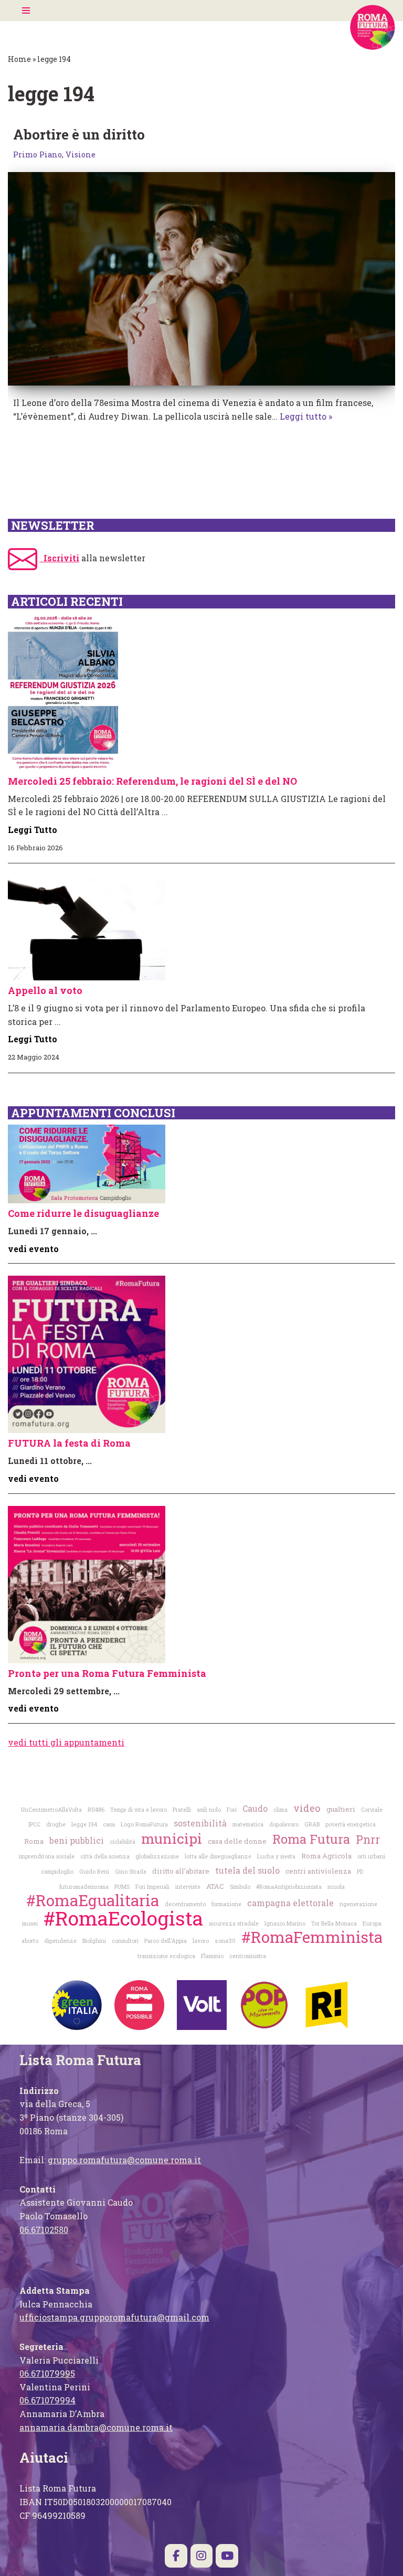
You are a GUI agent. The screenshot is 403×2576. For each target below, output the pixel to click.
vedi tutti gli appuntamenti (66, 1742)
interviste (188, 1887)
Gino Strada (131, 1872)
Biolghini (94, 1941)
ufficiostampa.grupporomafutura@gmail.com (114, 2317)
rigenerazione (358, 1904)
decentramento (185, 1904)
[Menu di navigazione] (26, 10)
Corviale (372, 1810)
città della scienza (105, 1856)
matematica (248, 1824)
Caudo (255, 1808)
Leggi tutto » (306, 416)
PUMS (122, 1887)
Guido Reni (94, 1872)
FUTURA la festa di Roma (69, 1443)
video (307, 1808)
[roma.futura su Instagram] (202, 2556)
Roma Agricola (326, 1856)
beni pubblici (77, 1840)
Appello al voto (45, 990)
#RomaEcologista (123, 1918)
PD (360, 1872)
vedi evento (33, 1249)
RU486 (96, 1810)
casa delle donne (237, 1841)
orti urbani (371, 1856)
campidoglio (57, 1872)
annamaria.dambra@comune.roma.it (96, 2427)
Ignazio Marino (285, 1923)
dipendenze (60, 1941)
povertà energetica (351, 1824)
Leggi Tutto (33, 830)
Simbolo (240, 1887)
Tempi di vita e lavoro (139, 1810)
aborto (30, 1941)
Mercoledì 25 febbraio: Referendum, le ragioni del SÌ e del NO (152, 781)
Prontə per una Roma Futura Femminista (107, 1673)
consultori (125, 1941)
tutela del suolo (247, 1870)
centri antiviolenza (318, 1871)
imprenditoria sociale (47, 1856)
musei (30, 1923)
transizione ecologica (166, 1956)
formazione (226, 1904)
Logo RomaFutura (144, 1824)
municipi (172, 1838)
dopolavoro (284, 1824)
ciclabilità (123, 1842)
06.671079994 (47, 2400)
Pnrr (368, 1840)
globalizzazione (157, 1856)
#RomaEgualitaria (93, 1900)
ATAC (215, 1886)
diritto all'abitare (181, 1871)
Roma (34, 1841)
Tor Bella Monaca (334, 1923)
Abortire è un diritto (79, 134)
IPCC (34, 1824)
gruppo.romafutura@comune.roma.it (124, 2160)
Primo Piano (38, 154)
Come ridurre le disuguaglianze (83, 1213)
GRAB (312, 1824)
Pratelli (182, 1810)
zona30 (225, 1941)
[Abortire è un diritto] (201, 279)
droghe (56, 1824)
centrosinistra (248, 1956)
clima (280, 1810)
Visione (81, 154)
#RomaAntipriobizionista (289, 1887)
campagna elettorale (290, 1903)
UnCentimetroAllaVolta (51, 1810)
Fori (232, 1810)
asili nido (209, 1810)
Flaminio (212, 1956)
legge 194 (84, 1824)
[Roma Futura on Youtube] (227, 2556)
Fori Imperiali (152, 1887)
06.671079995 (47, 2373)
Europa (372, 1923)
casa (109, 1824)
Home (19, 59)
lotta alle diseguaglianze (218, 1856)
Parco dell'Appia (166, 1941)
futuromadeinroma (84, 1887)
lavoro (201, 1941)
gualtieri (341, 1809)
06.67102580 (44, 2230)
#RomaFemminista (312, 1937)
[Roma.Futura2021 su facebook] (176, 2556)
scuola (336, 1887)
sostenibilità (200, 1823)
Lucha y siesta (276, 1856)
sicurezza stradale (234, 1923)
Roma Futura (311, 1839)
